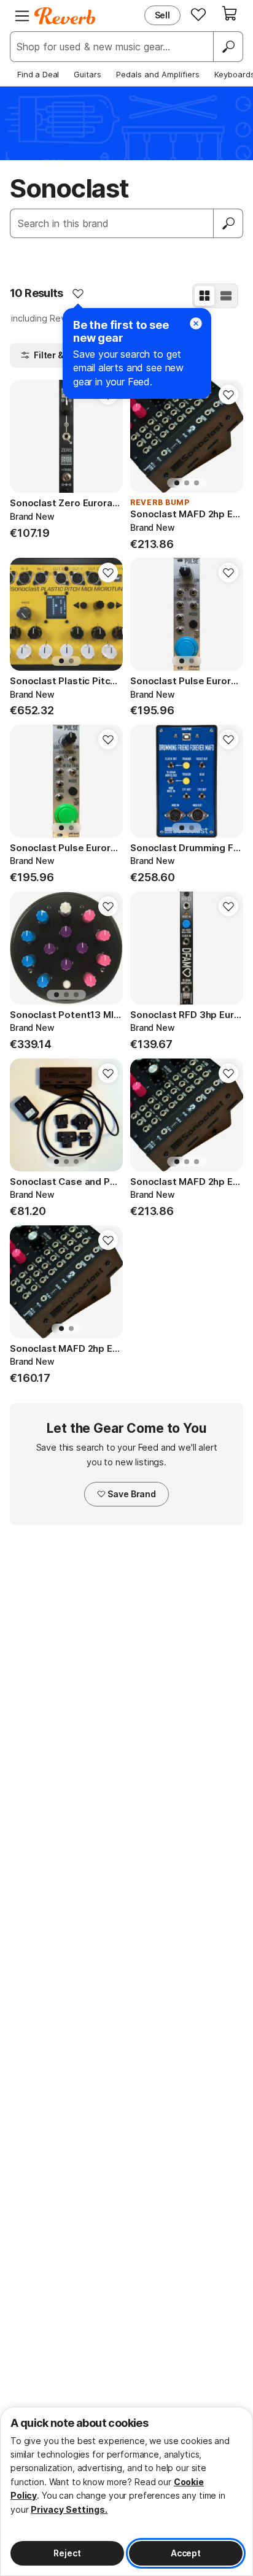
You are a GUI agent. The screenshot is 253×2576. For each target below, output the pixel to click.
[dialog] (126, 2491)
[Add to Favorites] (78, 293)
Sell (162, 15)
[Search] (228, 47)
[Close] (196, 323)
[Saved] (198, 14)
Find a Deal (38, 74)
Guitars (88, 74)
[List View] (226, 296)
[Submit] (228, 223)
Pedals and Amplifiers (158, 74)
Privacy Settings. (69, 2509)
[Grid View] (204, 296)
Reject (67, 2553)
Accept (186, 2553)
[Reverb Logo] (65, 16)
